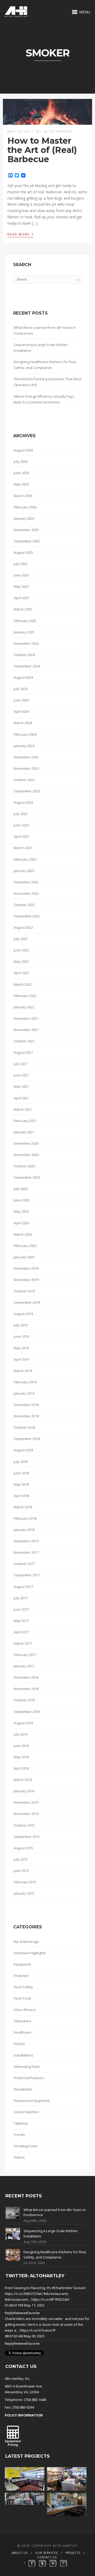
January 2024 (24, 746)
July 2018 (21, 1462)
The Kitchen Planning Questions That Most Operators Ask (47, 382)
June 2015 (21, 1871)
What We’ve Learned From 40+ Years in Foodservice (45, 330)
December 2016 (26, 1677)
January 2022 (24, 1007)
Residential (23, 2089)
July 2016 (21, 1734)
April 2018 (21, 1496)
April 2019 (21, 1359)
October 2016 (24, 1700)
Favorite (33, 2313)
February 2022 (25, 996)
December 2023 (26, 757)
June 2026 (21, 473)
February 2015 (25, 1882)
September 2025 (27, 541)
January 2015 (24, 1893)
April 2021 (21, 1098)
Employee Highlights (30, 1953)
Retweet (20, 2313)
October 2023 (24, 780)
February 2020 (25, 1246)
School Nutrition (26, 2112)
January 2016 (24, 1791)
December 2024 (26, 643)
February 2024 (25, 734)
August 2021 (23, 1052)
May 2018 (21, 1484)
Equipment (22, 1964)
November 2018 (26, 1416)
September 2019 (27, 1302)
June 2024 (21, 700)
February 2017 (25, 1655)
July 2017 (21, 1598)
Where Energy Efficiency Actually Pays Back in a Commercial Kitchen (44, 399)
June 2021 (21, 1075)
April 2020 (21, 1223)
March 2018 (23, 1507)
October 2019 (24, 1291)
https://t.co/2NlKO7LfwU (24, 2294)
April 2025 (21, 598)
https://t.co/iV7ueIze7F (38, 2330)
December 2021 (26, 1018)
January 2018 (24, 1530)
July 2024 (21, 689)
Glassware (22, 2021)
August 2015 (23, 1848)
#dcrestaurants (56, 2294)
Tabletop (21, 2123)
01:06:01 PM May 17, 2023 (25, 2305)
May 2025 (21, 586)
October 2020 (24, 1166)
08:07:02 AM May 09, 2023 (25, 2336)
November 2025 (26, 530)
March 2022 (23, 984)
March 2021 (23, 1109)
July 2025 (21, 564)
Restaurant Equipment (32, 2101)
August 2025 (23, 552)
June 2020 (21, 1200)
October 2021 (24, 1041)
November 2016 (26, 1689)
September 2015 (27, 1837)
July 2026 (21, 461)
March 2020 (23, 1234)
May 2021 (21, 1086)
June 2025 (21, 575)
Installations (23, 2055)
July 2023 (21, 814)
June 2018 (21, 1473)
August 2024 (23, 677)
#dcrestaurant (16, 2299)
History (19, 2044)
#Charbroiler (62, 2288)
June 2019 (21, 1336)
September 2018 (27, 1439)
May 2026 (21, 484)
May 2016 (21, 1757)
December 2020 (26, 1143)
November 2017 (26, 1552)
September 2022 (27, 916)
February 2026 (25, 507)
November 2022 (26, 893)
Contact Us (47, 2557)
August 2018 (23, 1450)
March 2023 (23, 848)
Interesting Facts (27, 2067)
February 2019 (25, 1382)
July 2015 (21, 1859)
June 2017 (21, 1609)
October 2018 (24, 1427)
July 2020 (21, 1189)
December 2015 (26, 1802)
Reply (9, 2313)
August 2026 (23, 450)
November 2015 (26, 1814)
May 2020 (21, 1211)
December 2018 (26, 1405)
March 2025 (23, 609)
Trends (19, 2135)
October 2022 (24, 905)
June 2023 (21, 825)
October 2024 (24, 655)
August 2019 (23, 1314)
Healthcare (23, 2032)
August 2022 (23, 927)
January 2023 (24, 871)
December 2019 (26, 1268)
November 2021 (26, 1030)
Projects (73, 2553)
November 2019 (26, 1280)
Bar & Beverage (26, 1942)
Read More (20, 234)
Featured (21, 1976)
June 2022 (21, 950)
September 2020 (27, 1177)
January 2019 (24, 1393)
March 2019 (23, 1371)
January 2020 (24, 1257)
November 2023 (26, 768)
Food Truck (22, 1998)
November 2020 (26, 1155)
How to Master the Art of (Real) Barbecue (42, 150)
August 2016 (23, 1723)
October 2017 (24, 1564)
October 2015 (24, 1825)
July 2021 (21, 1064)
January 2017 (24, 1666)
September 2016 (27, 1712)
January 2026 (24, 518)
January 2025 (24, 632)
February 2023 (25, 859)
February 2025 (25, 621)
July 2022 (21, 939)
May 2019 (21, 1348)
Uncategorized (25, 2146)
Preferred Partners (29, 2078)
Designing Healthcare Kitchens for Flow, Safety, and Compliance (45, 365)
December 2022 (26, 882)
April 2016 (21, 1768)
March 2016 (23, 1780)
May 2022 (21, 961)
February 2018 (25, 1518)
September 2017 (27, 1575)
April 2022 (21, 973)
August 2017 (23, 1587)
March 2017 (23, 1643)
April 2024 (21, 711)
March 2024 (23, 723)
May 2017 (21, 1621)
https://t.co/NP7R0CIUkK (50, 2299)
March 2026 (23, 496)
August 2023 (23, 802)
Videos (19, 2157)
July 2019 (21, 1325)
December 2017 (26, 1541)
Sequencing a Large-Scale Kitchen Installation (41, 348)
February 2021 (25, 1121)
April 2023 (21, 836)
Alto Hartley (58, 131)
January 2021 (24, 1132)
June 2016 (21, 1746)
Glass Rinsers (25, 2010)
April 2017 (21, 1632)
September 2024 (27, 666)
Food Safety (23, 1987)
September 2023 (27, 791)
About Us (20, 2553)
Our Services (46, 2553)
